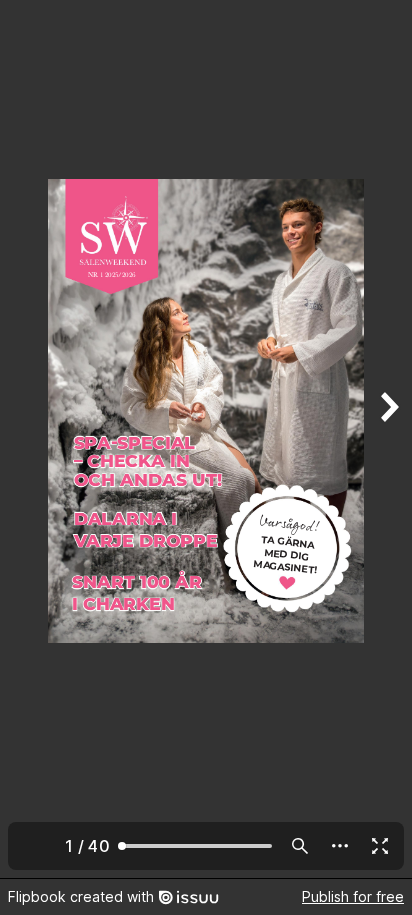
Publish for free (353, 896)
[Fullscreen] (380, 846)
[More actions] (340, 846)
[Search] (300, 846)
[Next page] (388, 439)
